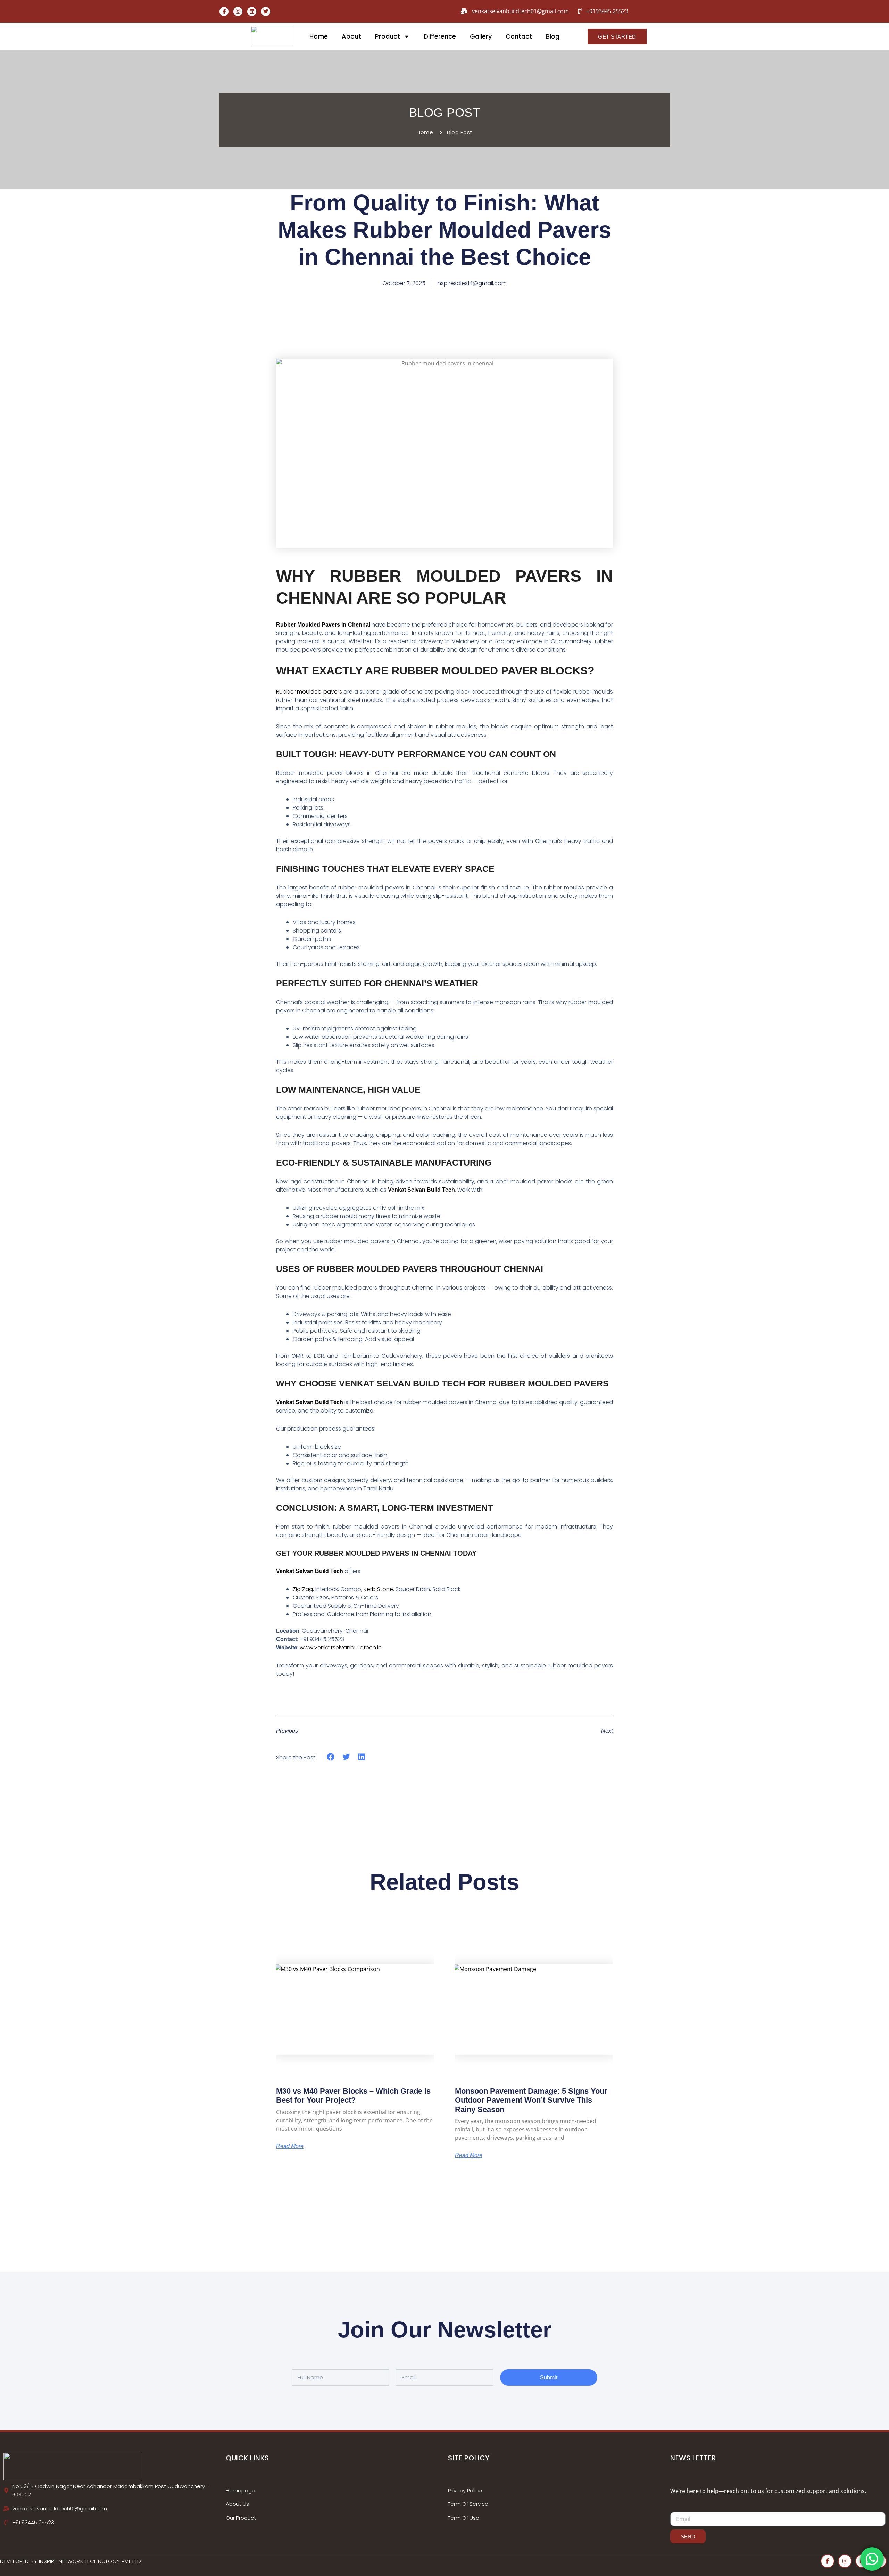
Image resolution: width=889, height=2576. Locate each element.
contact (519, 36)
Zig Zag (303, 1589)
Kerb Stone (378, 1589)
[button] (331, 1757)
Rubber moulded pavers (309, 692)
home (319, 36)
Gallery (481, 36)
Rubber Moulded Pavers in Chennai (323, 625)
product (388, 36)
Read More (290, 2146)
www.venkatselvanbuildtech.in (340, 1647)
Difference (440, 36)
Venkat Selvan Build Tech (421, 1190)
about (351, 36)
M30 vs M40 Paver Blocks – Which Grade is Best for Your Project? (353, 2095)
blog (553, 36)
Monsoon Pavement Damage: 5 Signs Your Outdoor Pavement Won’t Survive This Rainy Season (531, 2100)
